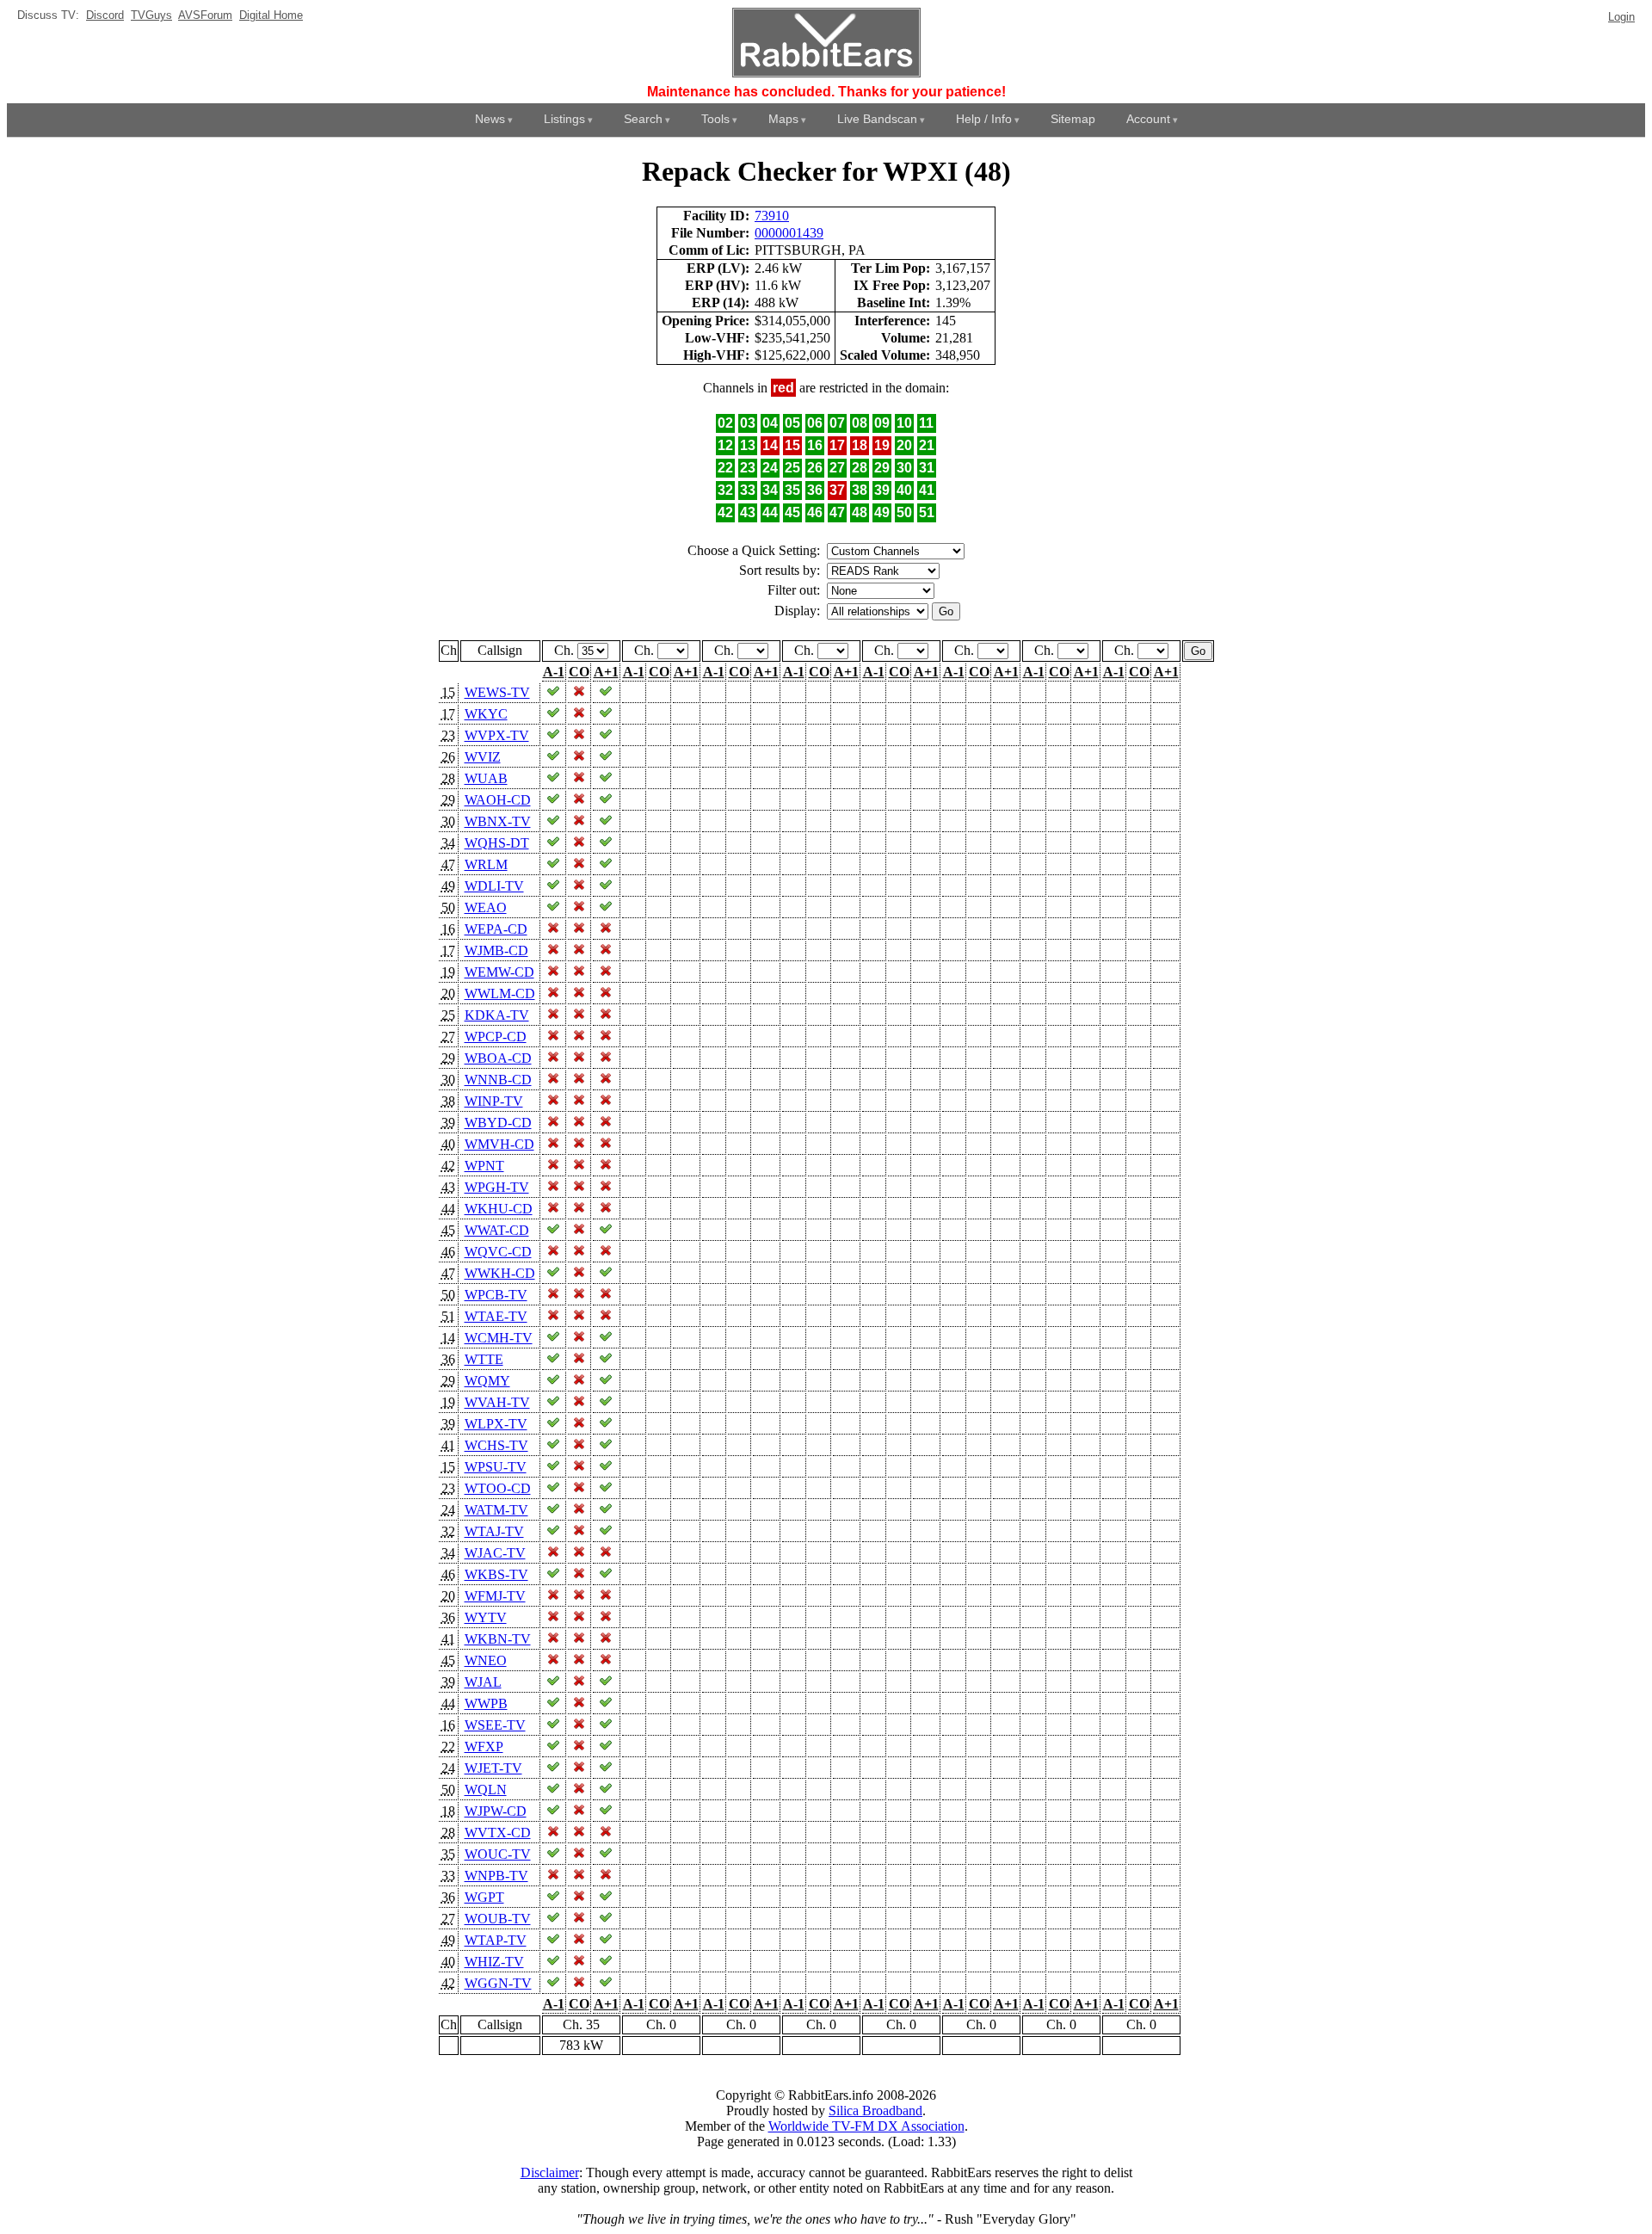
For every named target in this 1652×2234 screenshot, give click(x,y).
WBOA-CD (498, 1058)
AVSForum (205, 15)
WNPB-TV (496, 1876)
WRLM (486, 864)
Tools (715, 119)
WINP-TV (494, 1101)
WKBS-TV (496, 1574)
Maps (783, 119)
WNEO (486, 1660)
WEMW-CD (499, 972)
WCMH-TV (499, 1338)
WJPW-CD (496, 1811)
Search (643, 119)
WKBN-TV (498, 1639)
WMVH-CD (499, 1144)
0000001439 (789, 233)
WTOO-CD (498, 1488)
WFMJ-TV (495, 1596)
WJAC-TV (495, 1553)
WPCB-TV (496, 1295)
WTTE (484, 1359)
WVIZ (483, 757)
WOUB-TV (498, 1919)
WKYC (486, 714)
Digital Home (271, 15)
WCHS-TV (496, 1445)
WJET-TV (493, 1768)
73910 (772, 216)
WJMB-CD (496, 950)
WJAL (483, 1682)
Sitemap (1073, 119)
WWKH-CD (500, 1273)
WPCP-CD (496, 1037)
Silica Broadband (875, 2111)
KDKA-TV (497, 1015)
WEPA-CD (496, 929)
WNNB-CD (498, 1080)
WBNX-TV (498, 821)
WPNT (484, 1166)
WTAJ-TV (494, 1531)
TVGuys (151, 15)
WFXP (484, 1746)
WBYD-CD (498, 1123)
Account (1148, 119)
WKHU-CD (499, 1209)
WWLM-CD (500, 994)
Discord (105, 15)
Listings (564, 119)
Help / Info (984, 119)
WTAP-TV (496, 1940)
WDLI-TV (494, 886)
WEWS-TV (497, 692)
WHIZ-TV (494, 1962)
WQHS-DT (497, 843)
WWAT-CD (497, 1230)
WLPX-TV (496, 1424)
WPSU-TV (496, 1467)
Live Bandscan (877, 119)
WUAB (486, 778)
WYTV (486, 1617)
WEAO (486, 907)
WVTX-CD (498, 1833)
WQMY (487, 1381)
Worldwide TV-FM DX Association (866, 2126)
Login (1621, 17)
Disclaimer (550, 2172)
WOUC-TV (498, 1854)
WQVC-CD (498, 1252)
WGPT (484, 1897)
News (490, 119)
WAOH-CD (498, 800)
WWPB (486, 1703)
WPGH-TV (497, 1187)
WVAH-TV (497, 1402)
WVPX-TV (497, 735)
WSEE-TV (495, 1725)
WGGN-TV (498, 1983)
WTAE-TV (496, 1316)
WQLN (486, 1790)
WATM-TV (496, 1510)
